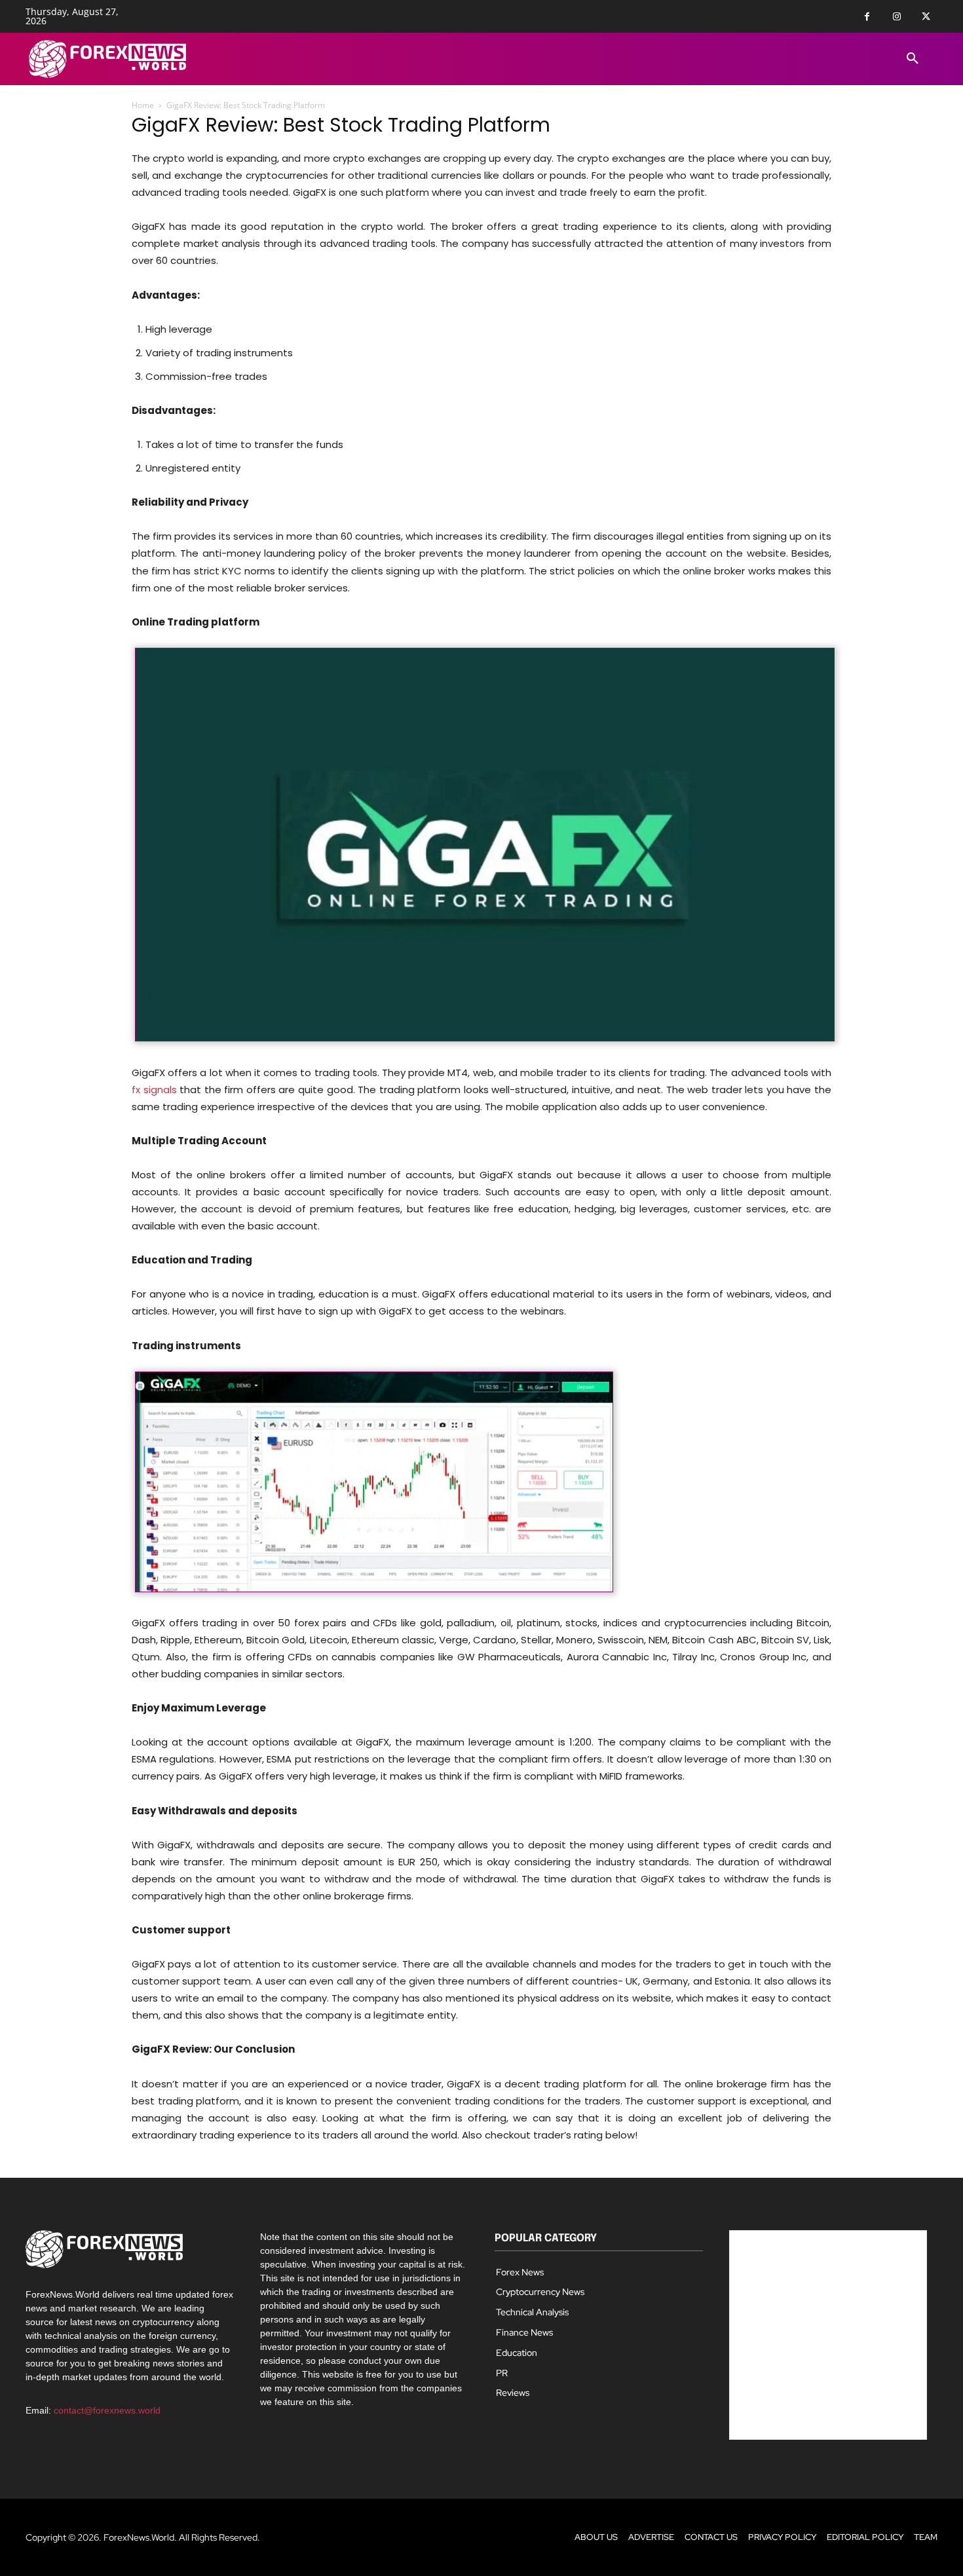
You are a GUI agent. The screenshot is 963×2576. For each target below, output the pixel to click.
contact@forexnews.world (107, 2410)
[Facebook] (867, 17)
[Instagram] (897, 17)
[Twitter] (926, 17)
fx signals (154, 1090)
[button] (913, 59)
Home (143, 105)
